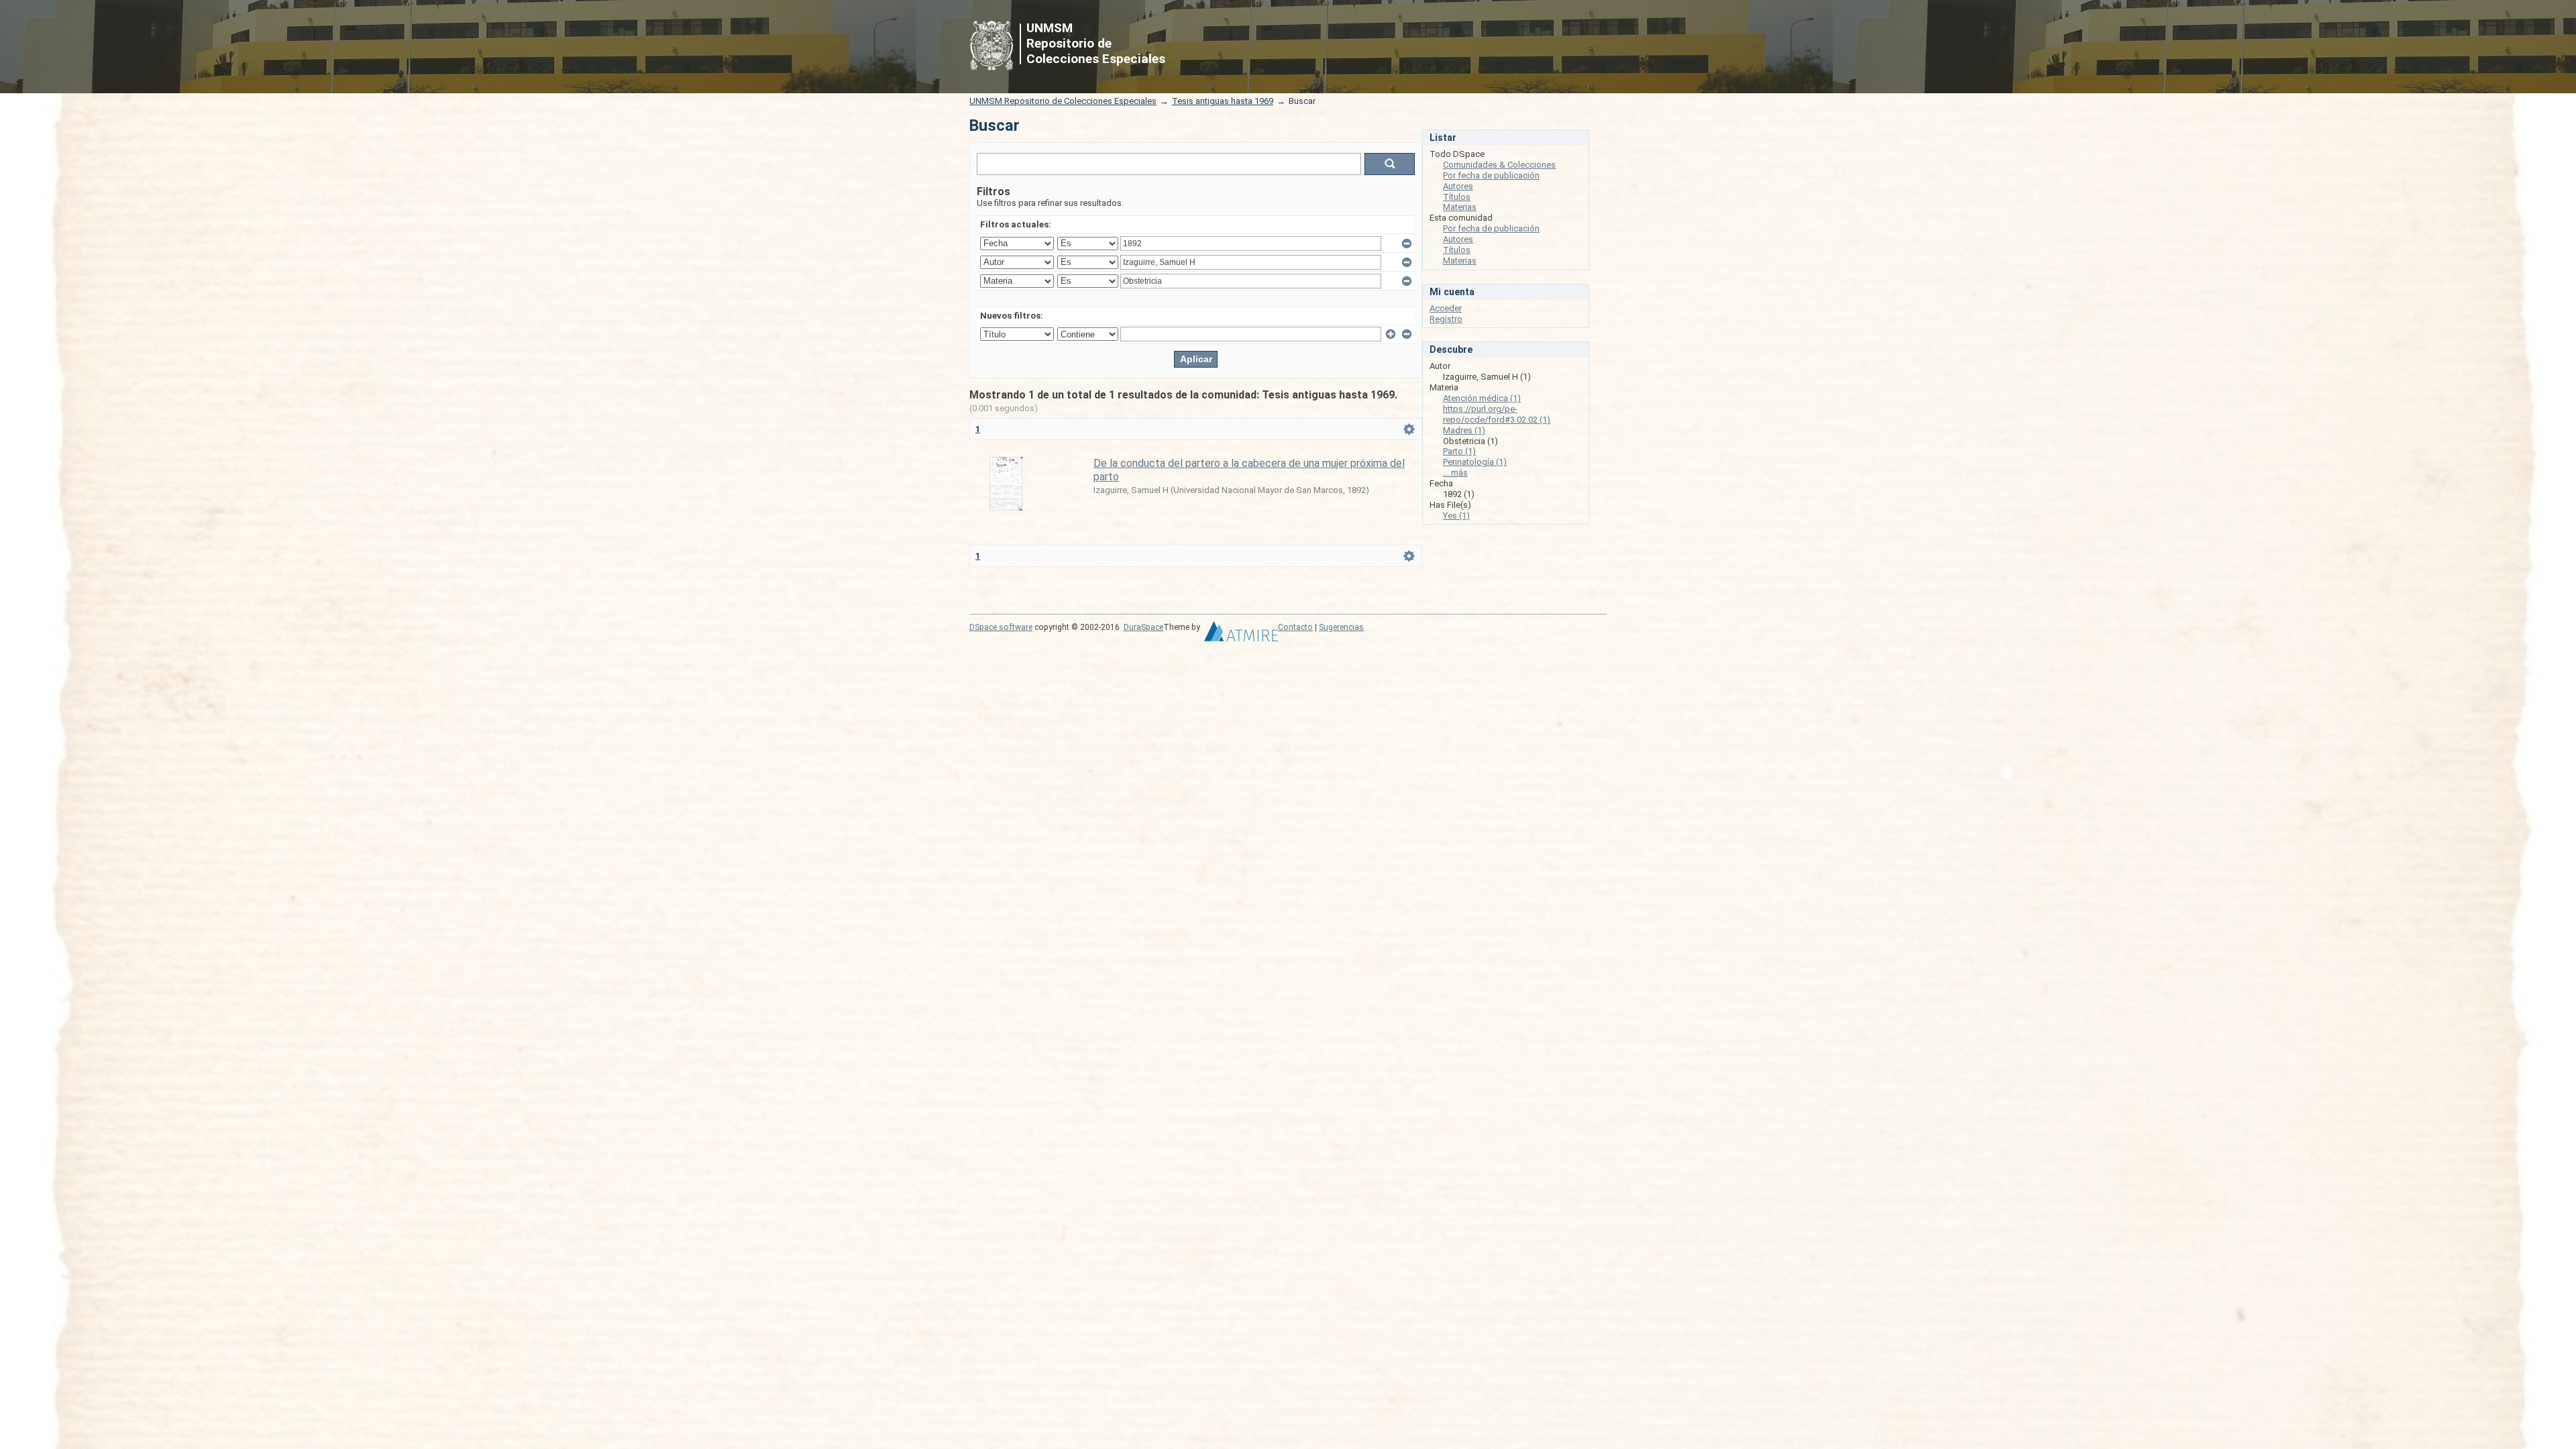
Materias (1460, 207)
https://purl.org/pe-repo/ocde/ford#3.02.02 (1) (1497, 414)
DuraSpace (1143, 627)
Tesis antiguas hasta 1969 (1223, 101)
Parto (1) (1459, 451)
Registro (1446, 319)
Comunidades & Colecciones (1499, 165)
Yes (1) (1456, 516)
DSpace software (1001, 627)
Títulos (1457, 197)
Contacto (1295, 627)
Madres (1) (1464, 430)
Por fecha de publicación (1491, 175)
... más (1455, 473)
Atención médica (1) (1482, 398)
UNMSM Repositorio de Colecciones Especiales (1063, 101)
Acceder (1446, 308)
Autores (1458, 186)
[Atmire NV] (1241, 635)
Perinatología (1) (1475, 462)
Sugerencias (1341, 627)
